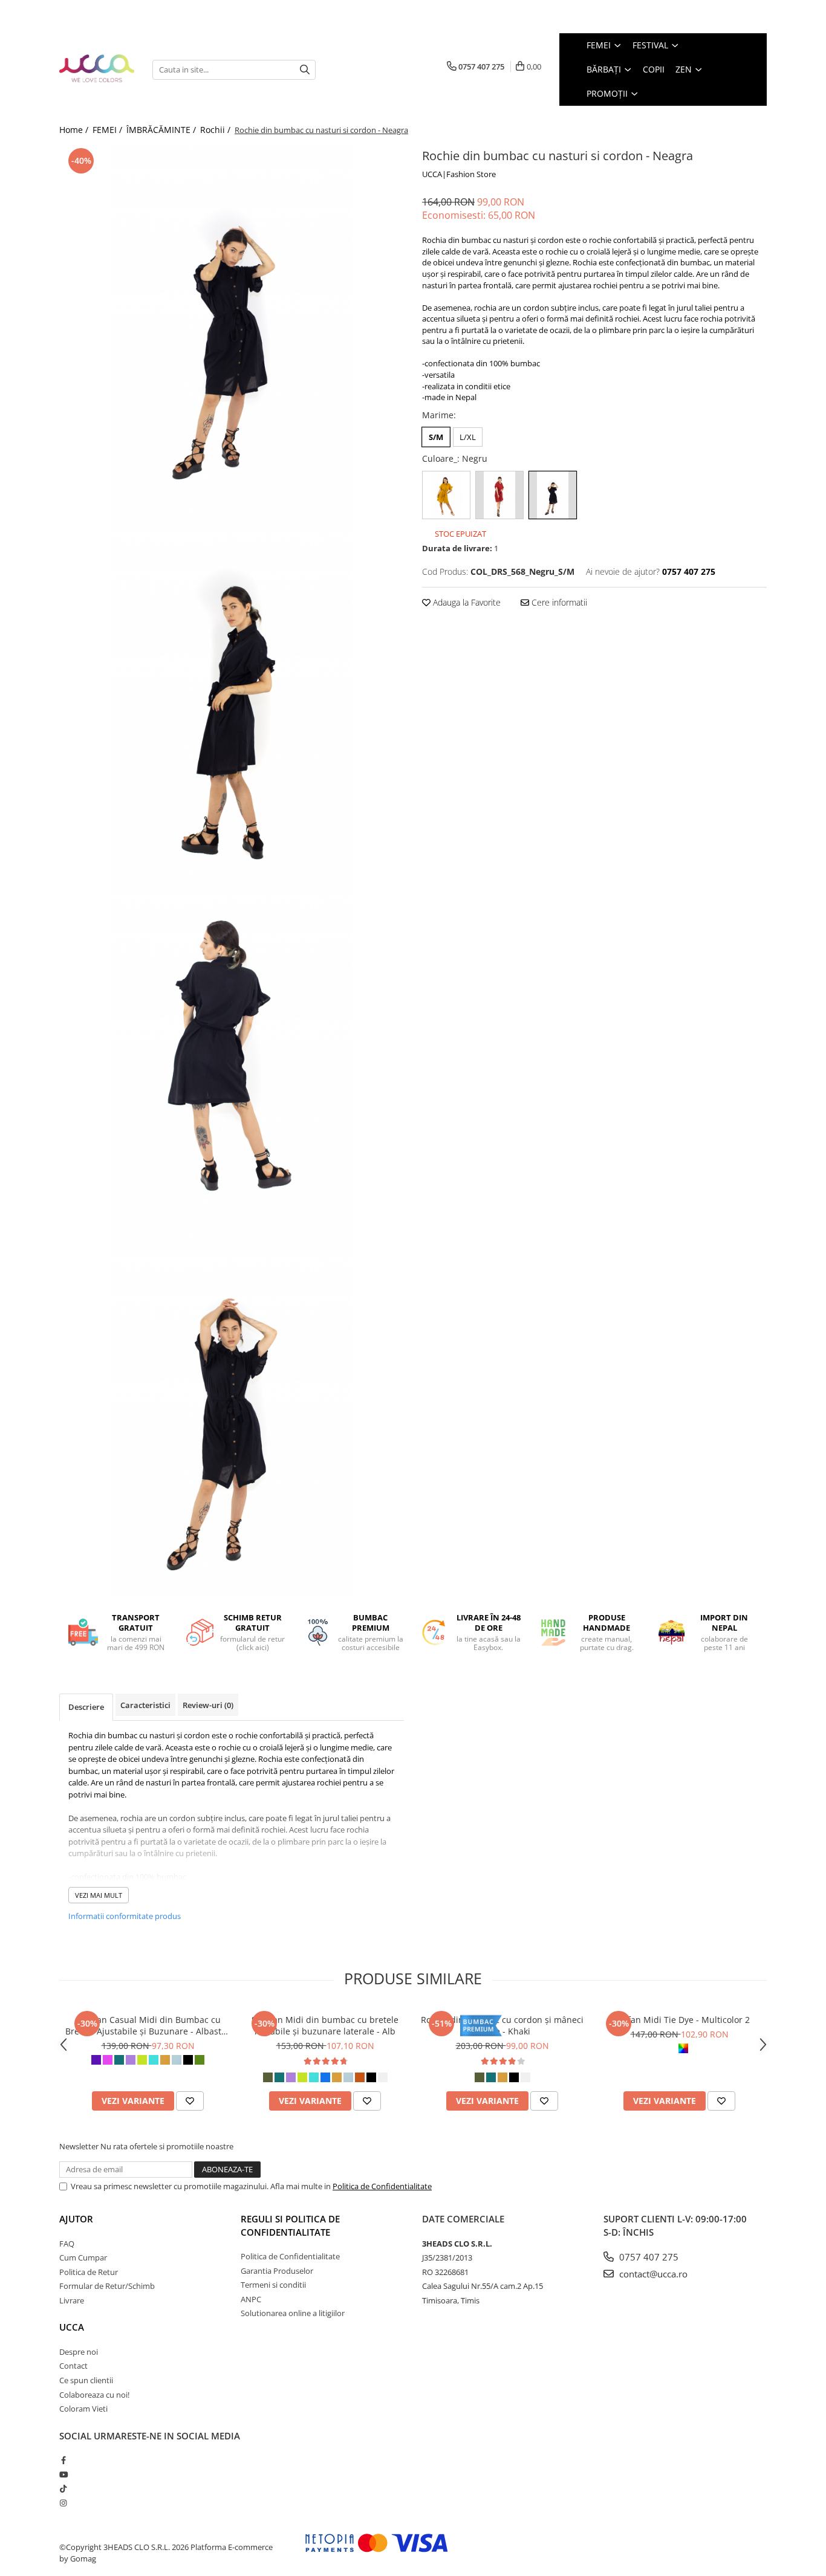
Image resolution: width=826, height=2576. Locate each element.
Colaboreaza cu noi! (94, 2395)
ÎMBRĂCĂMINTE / (162, 130)
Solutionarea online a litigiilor (293, 2313)
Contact (73, 2366)
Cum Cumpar (83, 2257)
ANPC (251, 2299)
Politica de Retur (89, 2272)
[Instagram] (63, 2503)
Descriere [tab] (86, 1707)
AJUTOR (76, 2219)
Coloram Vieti (83, 2409)
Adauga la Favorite (466, 602)
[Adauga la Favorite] (190, 2101)
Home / (75, 130)
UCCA (72, 2327)
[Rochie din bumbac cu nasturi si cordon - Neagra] (232, 326)
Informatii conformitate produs (125, 1916)
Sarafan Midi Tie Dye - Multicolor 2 (680, 2020)
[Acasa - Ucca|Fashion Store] (97, 69)
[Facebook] (63, 2460)
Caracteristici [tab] (145, 1705)
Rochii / (216, 130)
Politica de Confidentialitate (382, 2186)
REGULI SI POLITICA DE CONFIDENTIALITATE (290, 2225)
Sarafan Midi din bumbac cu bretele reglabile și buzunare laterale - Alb (325, 2025)
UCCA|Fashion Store (459, 174)
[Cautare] (305, 70)
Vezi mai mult (99, 1895)
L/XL (468, 437)
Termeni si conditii (273, 2285)
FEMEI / (109, 130)
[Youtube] (63, 2474)
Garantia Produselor (277, 2271)
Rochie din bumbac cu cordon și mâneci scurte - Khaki (502, 2025)
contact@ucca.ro (652, 2274)
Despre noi (79, 2352)
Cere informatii (558, 602)
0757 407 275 (648, 2257)
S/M (436, 437)
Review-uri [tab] (208, 1705)
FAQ (67, 2244)
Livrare (72, 2300)
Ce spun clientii (86, 2380)
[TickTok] (63, 2488)
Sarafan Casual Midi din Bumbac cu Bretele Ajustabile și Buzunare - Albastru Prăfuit (148, 2025)
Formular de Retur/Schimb (107, 2286)
